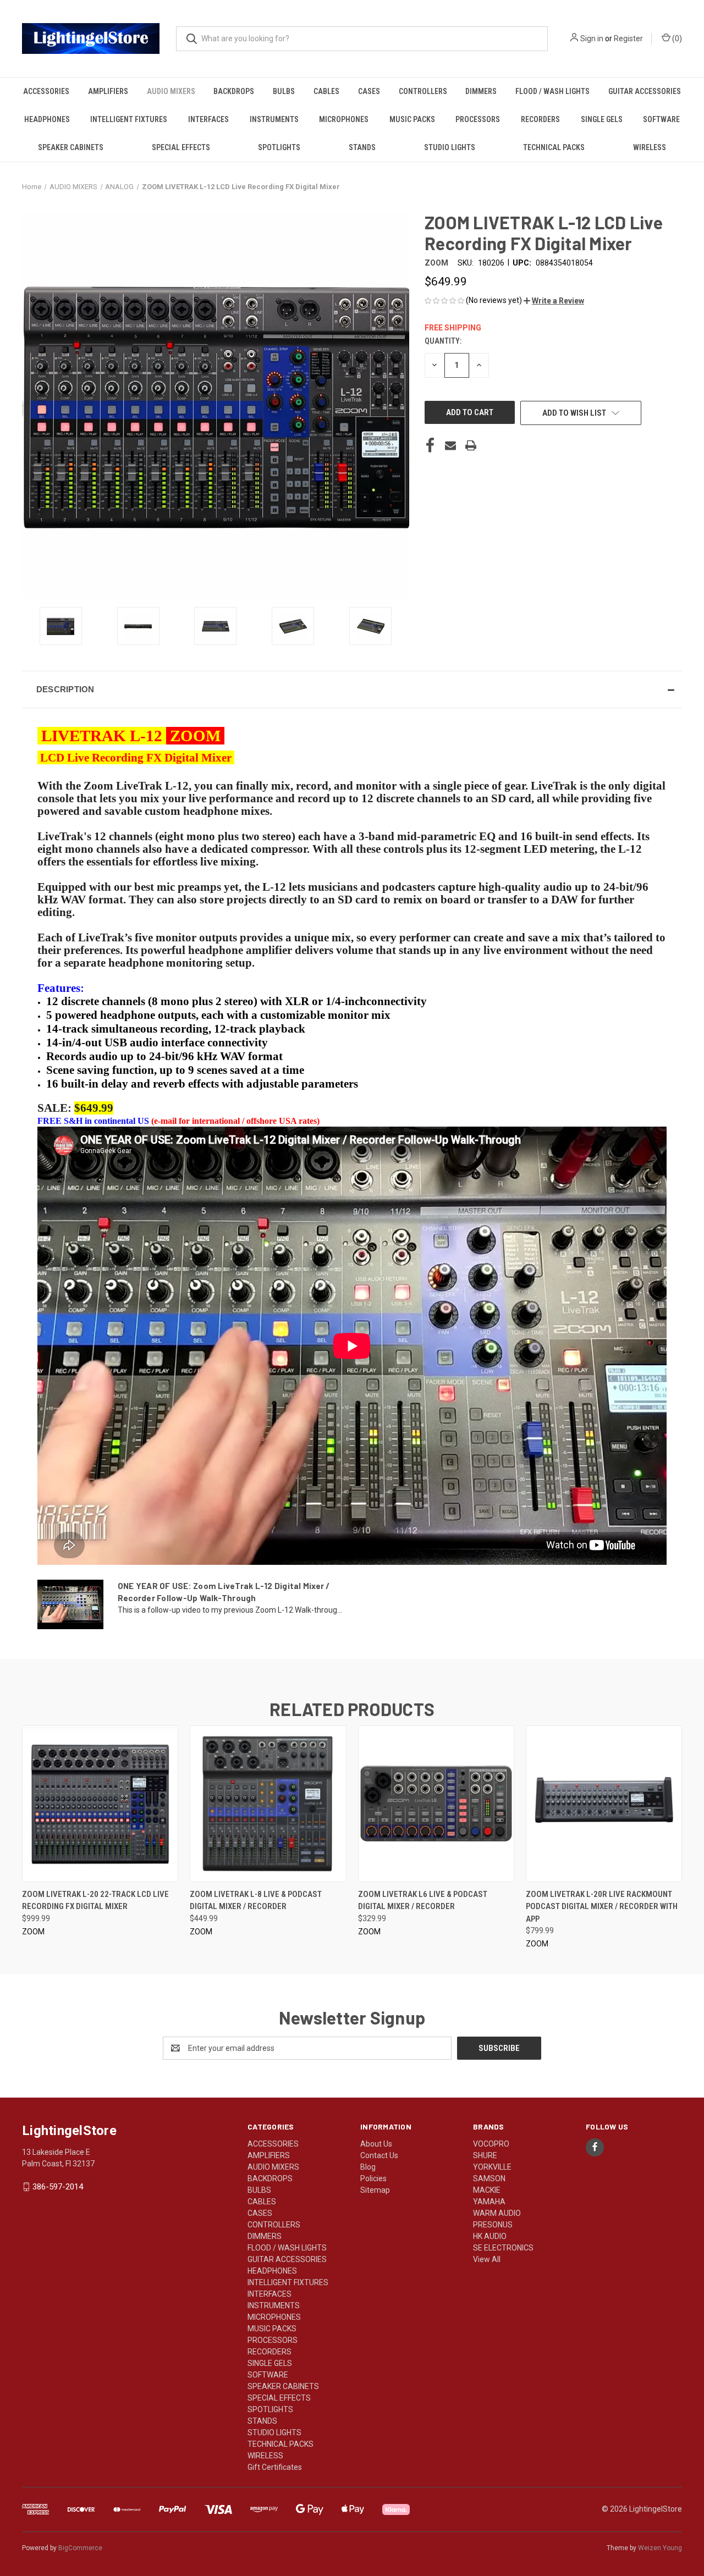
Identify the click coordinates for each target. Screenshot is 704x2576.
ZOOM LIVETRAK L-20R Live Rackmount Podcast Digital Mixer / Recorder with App (602, 1907)
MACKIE (487, 2190)
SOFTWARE (661, 119)
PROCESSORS (478, 119)
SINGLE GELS (602, 119)
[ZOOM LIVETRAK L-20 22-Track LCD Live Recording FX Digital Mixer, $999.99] (100, 1804)
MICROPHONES (344, 119)
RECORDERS (540, 119)
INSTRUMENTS (274, 119)
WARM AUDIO (497, 2213)
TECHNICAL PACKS (554, 147)
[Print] (471, 445)
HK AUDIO (490, 2236)
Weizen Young (660, 2548)
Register (628, 38)
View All (487, 2259)
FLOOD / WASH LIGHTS (552, 91)
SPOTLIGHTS (279, 147)
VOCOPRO (491, 2144)
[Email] (450, 445)
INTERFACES (208, 119)
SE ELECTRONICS (503, 2248)
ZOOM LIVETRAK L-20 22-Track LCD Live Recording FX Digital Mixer (95, 1901)
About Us (376, 2144)
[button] (554, 301)
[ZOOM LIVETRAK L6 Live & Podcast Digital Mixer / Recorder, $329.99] (436, 1804)
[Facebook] (430, 445)
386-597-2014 (58, 2187)
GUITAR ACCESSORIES (645, 91)
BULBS (284, 91)
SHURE (485, 2155)
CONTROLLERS (423, 91)
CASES (369, 91)
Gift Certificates (275, 2467)
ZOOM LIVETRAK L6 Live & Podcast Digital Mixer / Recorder (423, 1901)
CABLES (326, 91)
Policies (373, 2178)
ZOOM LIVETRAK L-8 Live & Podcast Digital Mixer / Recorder (256, 1901)
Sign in (592, 38)
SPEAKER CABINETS (71, 147)
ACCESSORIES (46, 91)
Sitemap (375, 2190)
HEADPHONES (47, 119)
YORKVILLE (492, 2167)
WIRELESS (650, 147)
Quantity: (443, 341)
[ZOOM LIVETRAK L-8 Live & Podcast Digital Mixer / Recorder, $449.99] (268, 1804)
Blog (368, 2167)
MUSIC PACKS (412, 119)
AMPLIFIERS (108, 91)
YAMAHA (489, 2202)
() (676, 38)
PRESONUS (493, 2225)
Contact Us (379, 2155)
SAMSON (489, 2178)
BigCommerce (80, 2548)
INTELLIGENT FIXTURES (129, 119)
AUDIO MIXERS (171, 91)
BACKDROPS (234, 91)
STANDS (362, 147)
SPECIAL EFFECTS (181, 147)
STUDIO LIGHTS (450, 147)
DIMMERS (481, 91)
